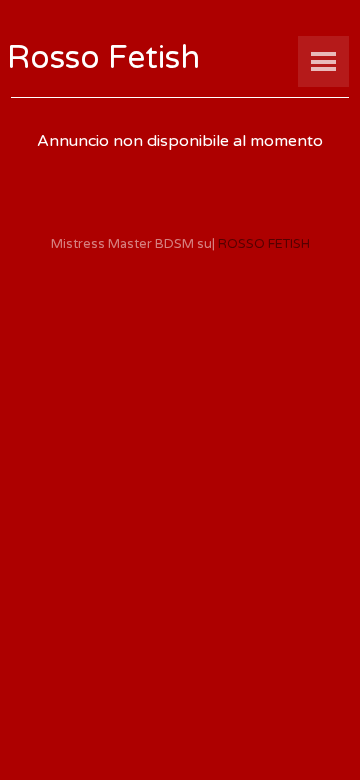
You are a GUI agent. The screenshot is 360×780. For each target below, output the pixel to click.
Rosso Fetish (103, 58)
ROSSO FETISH (264, 244)
